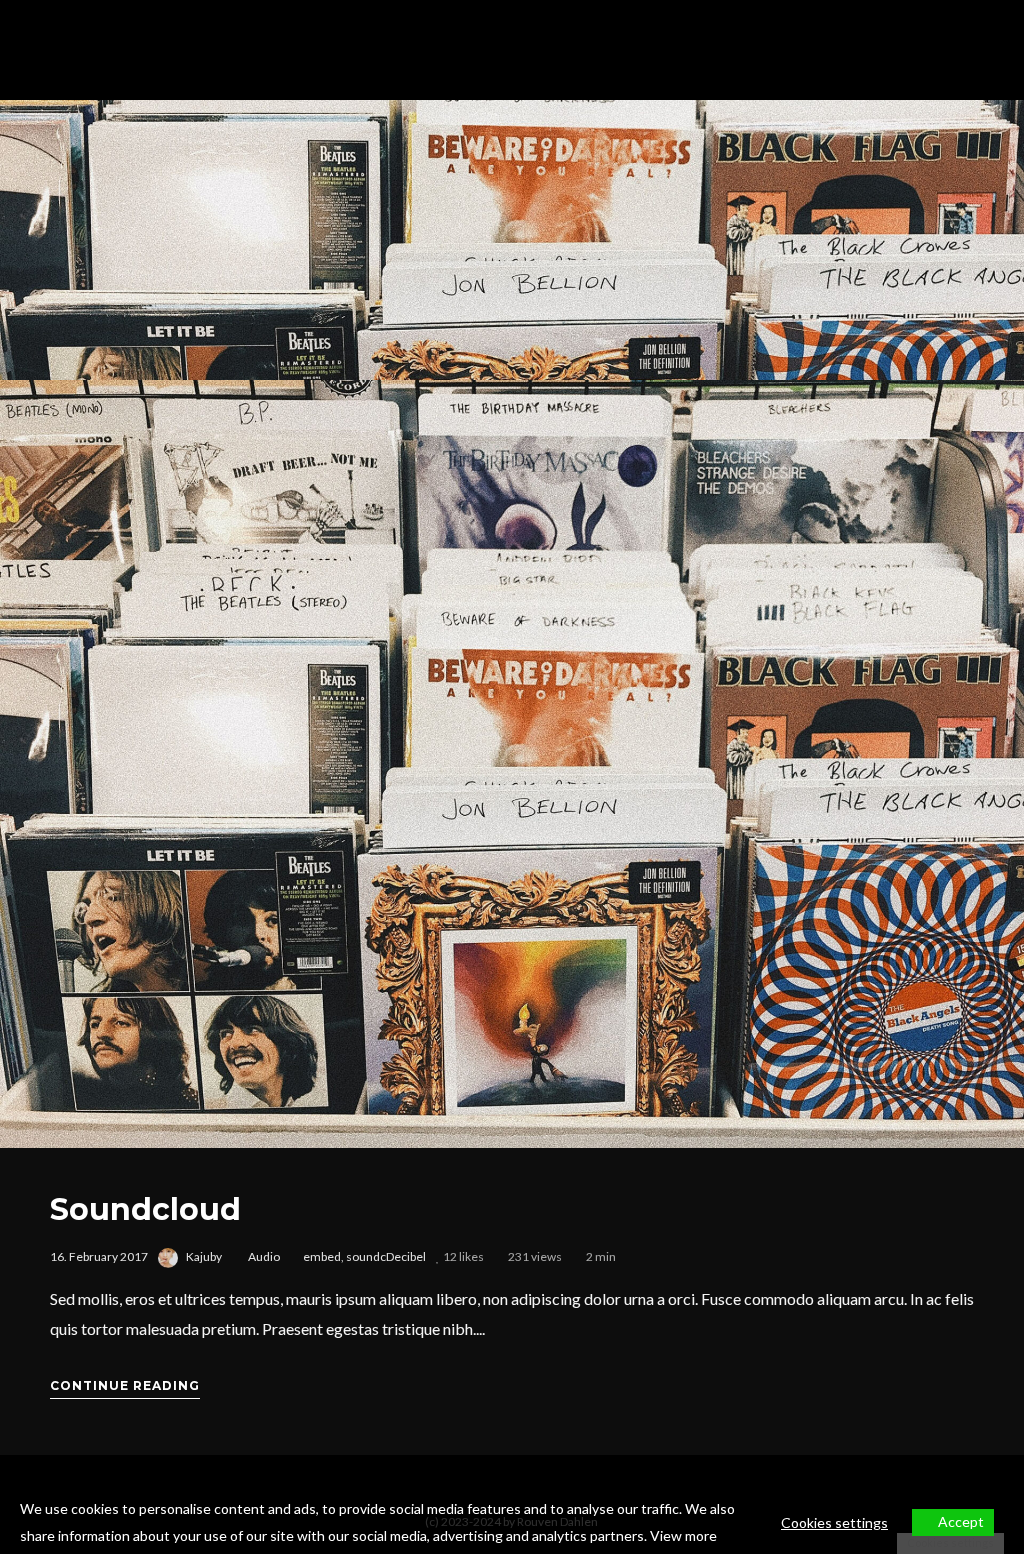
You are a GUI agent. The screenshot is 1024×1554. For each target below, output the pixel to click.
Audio (264, 1256)
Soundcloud (145, 1209)
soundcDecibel (386, 1256)
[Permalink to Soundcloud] (512, 764)
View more (683, 1535)
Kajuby (204, 1256)
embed (322, 1256)
